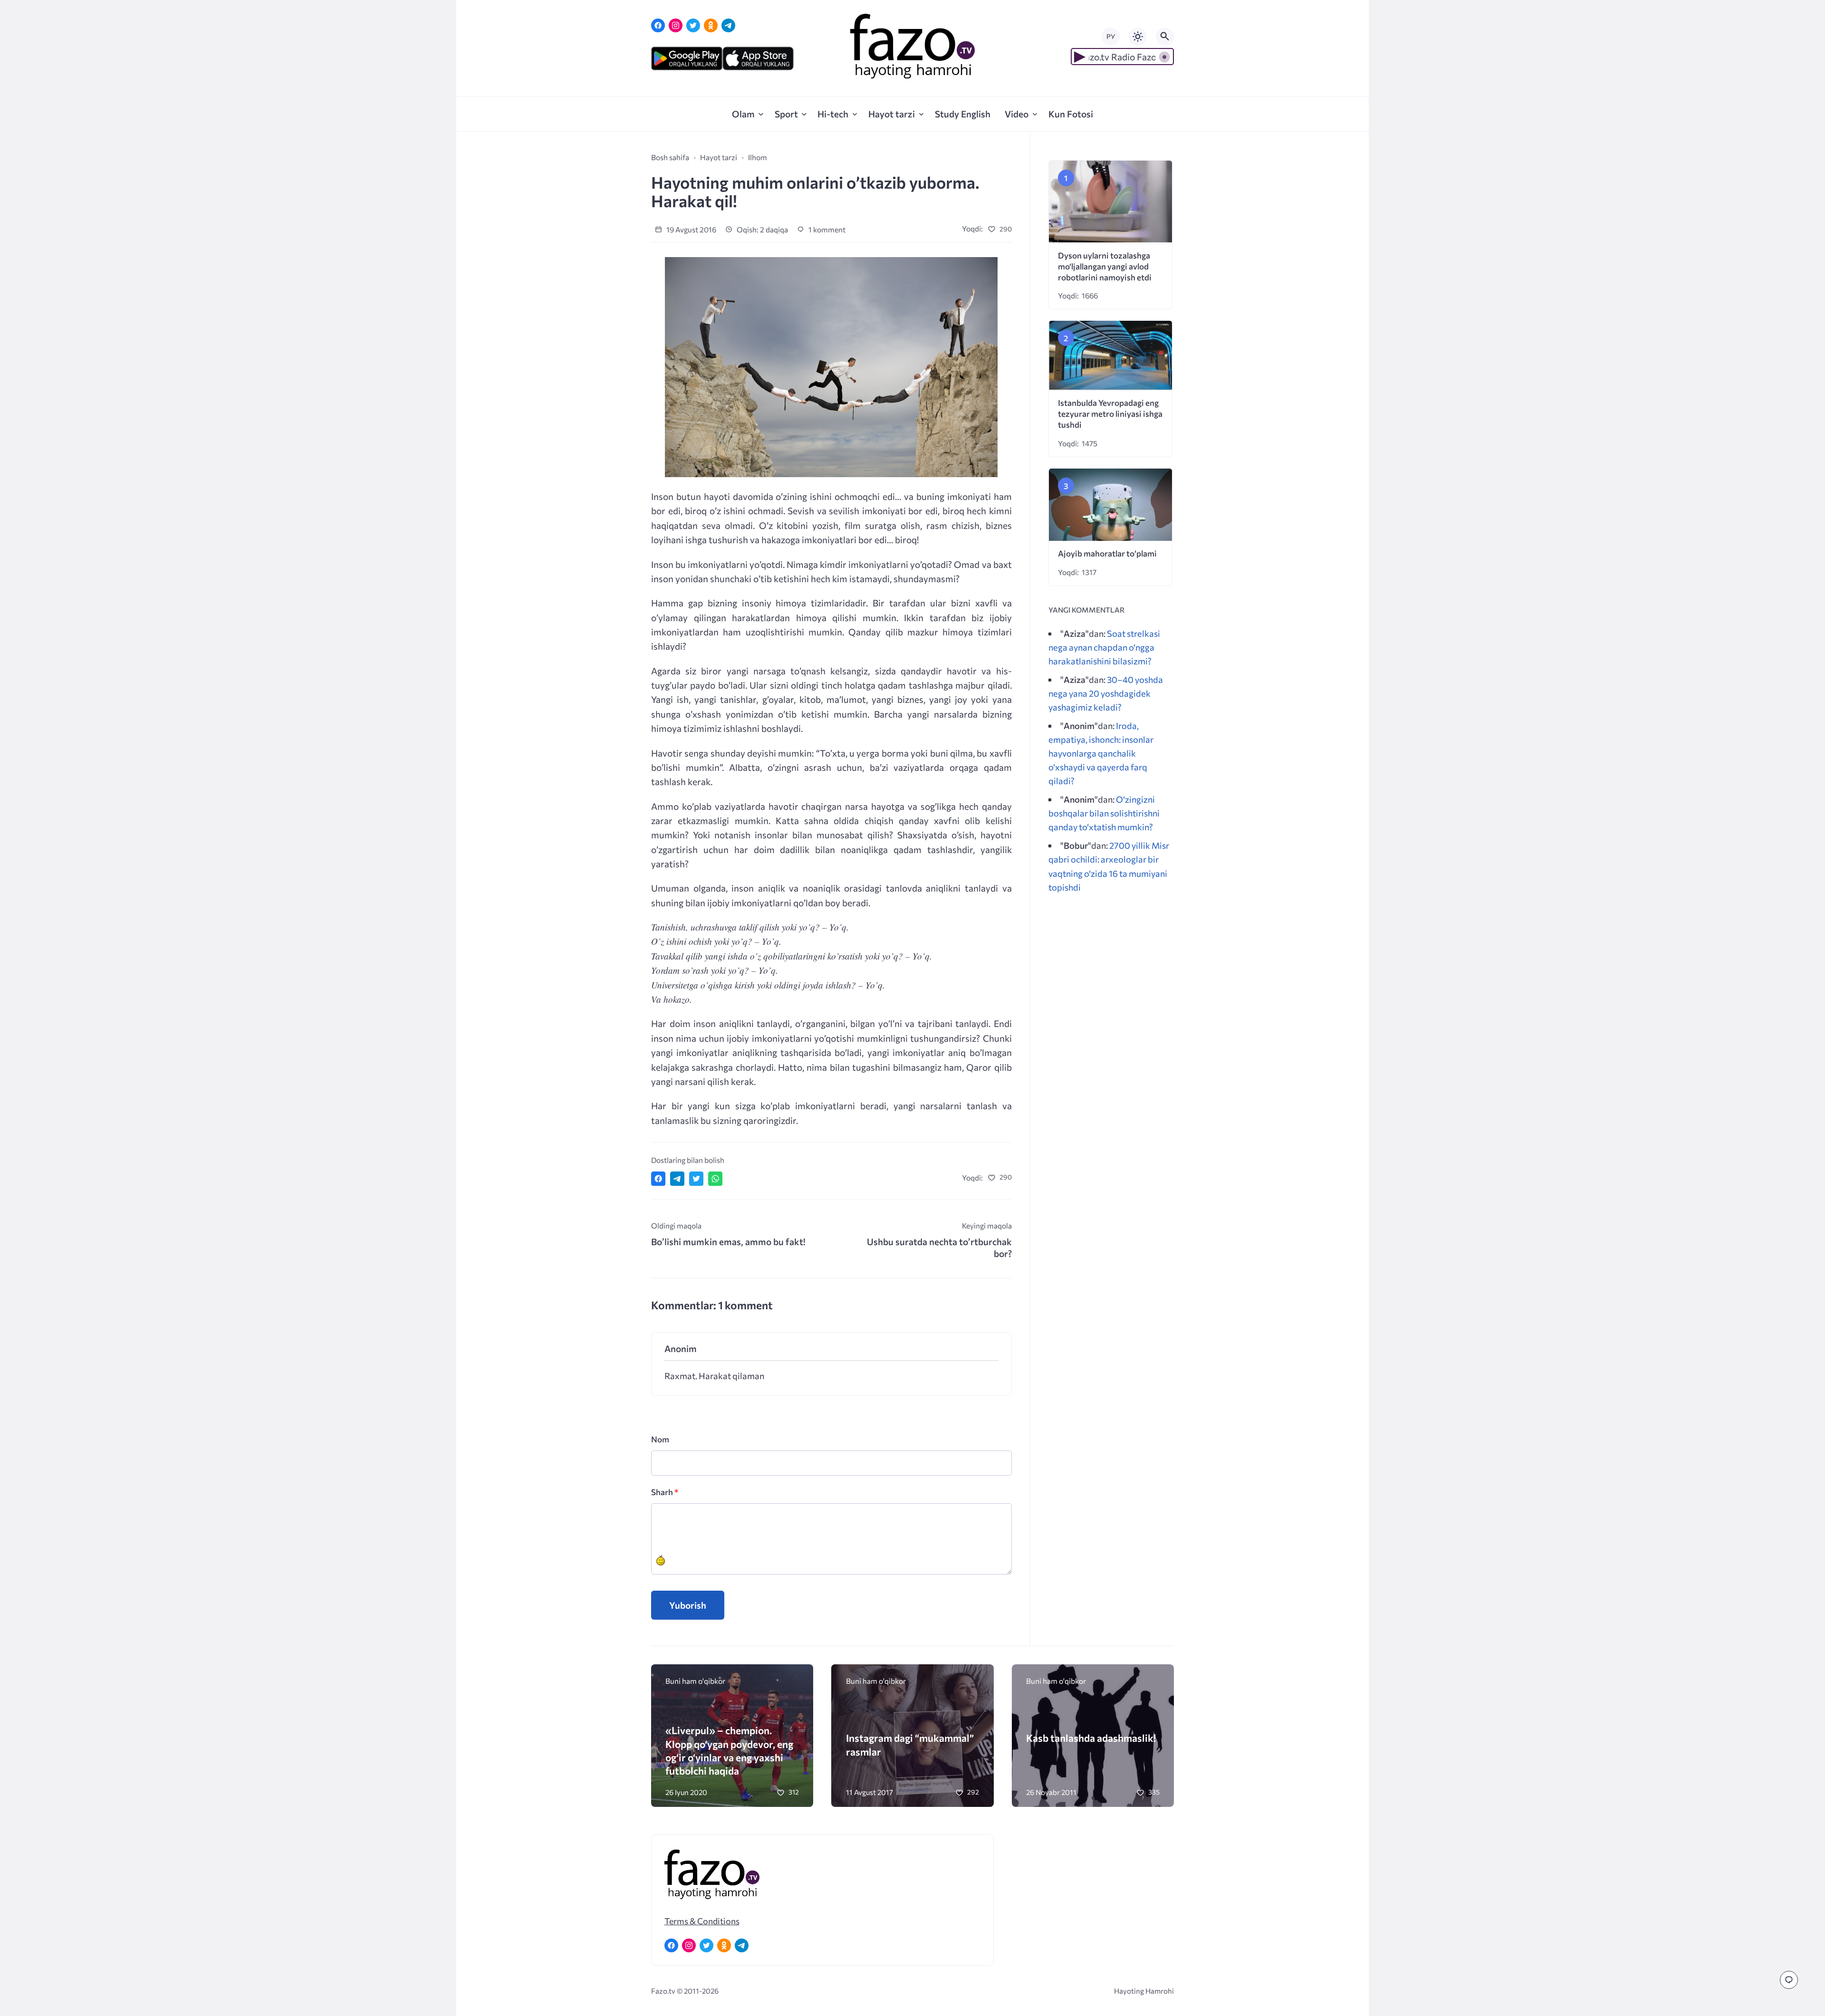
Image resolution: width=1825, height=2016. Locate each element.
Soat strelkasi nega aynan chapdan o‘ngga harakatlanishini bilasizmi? (1104, 647)
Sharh (665, 1492)
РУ (1111, 36)
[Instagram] (676, 25)
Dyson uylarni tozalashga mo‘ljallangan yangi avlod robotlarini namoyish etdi (1105, 266)
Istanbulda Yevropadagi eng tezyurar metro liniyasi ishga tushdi (1110, 414)
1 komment (826, 229)
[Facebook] (658, 25)
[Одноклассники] (711, 25)
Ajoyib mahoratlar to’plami (1107, 553)
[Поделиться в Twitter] (696, 1179)
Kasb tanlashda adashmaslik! (1091, 1738)
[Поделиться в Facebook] (658, 1179)
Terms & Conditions (702, 1921)
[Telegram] (728, 25)
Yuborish (688, 1605)
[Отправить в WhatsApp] (715, 1179)
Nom (660, 1439)
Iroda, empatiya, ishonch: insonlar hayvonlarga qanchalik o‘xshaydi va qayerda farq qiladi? (1101, 753)
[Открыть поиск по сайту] (1165, 37)
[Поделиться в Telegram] (677, 1179)
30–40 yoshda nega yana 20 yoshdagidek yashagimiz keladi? (1106, 693)
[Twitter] (693, 25)
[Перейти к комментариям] (1789, 1980)
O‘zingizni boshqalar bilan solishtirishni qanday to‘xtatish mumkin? (1104, 813)
